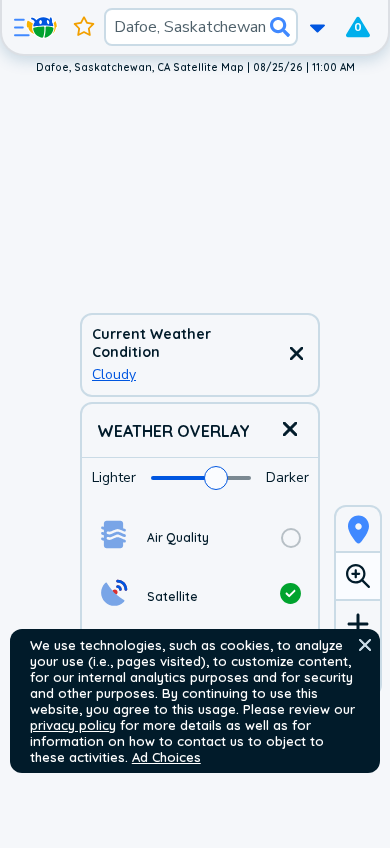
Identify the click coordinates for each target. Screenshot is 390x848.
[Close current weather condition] (296, 355)
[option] (200, 537)
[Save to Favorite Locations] (84, 27)
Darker (287, 477)
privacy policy (73, 725)
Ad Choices (166, 757)
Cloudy (114, 374)
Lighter (114, 477)
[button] (365, 645)
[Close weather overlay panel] (290, 430)
